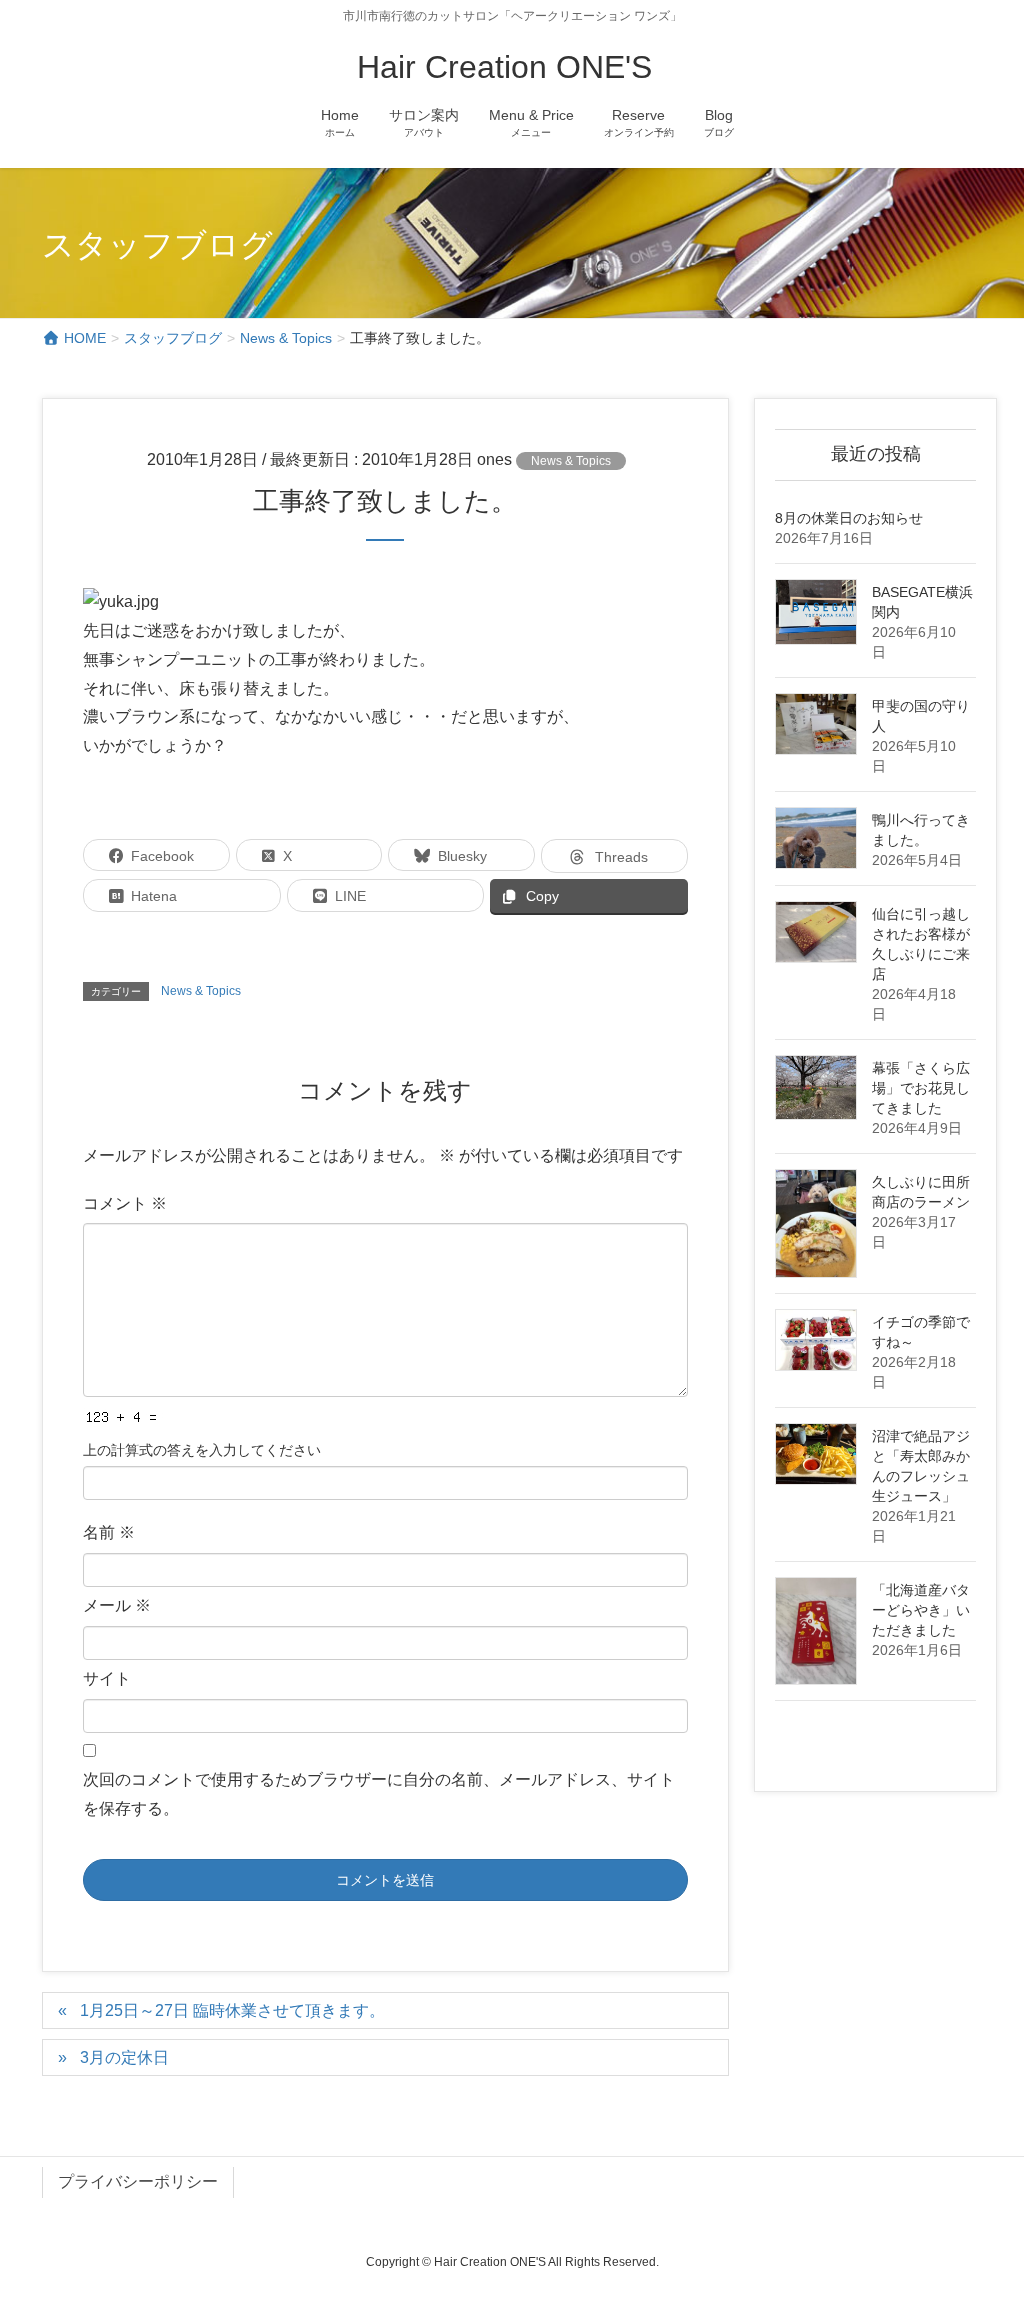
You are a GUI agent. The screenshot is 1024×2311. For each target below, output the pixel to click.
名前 (109, 1532)
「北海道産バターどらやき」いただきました (921, 1610)
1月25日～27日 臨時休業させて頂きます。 (232, 2010)
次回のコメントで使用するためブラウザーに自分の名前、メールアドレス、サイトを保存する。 (379, 1794)
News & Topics (571, 461)
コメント (125, 1203)
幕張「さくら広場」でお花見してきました (921, 1088)
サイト (107, 1678)
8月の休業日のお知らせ (849, 518)
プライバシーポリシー (138, 2181)
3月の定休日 (124, 2057)
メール (117, 1605)
